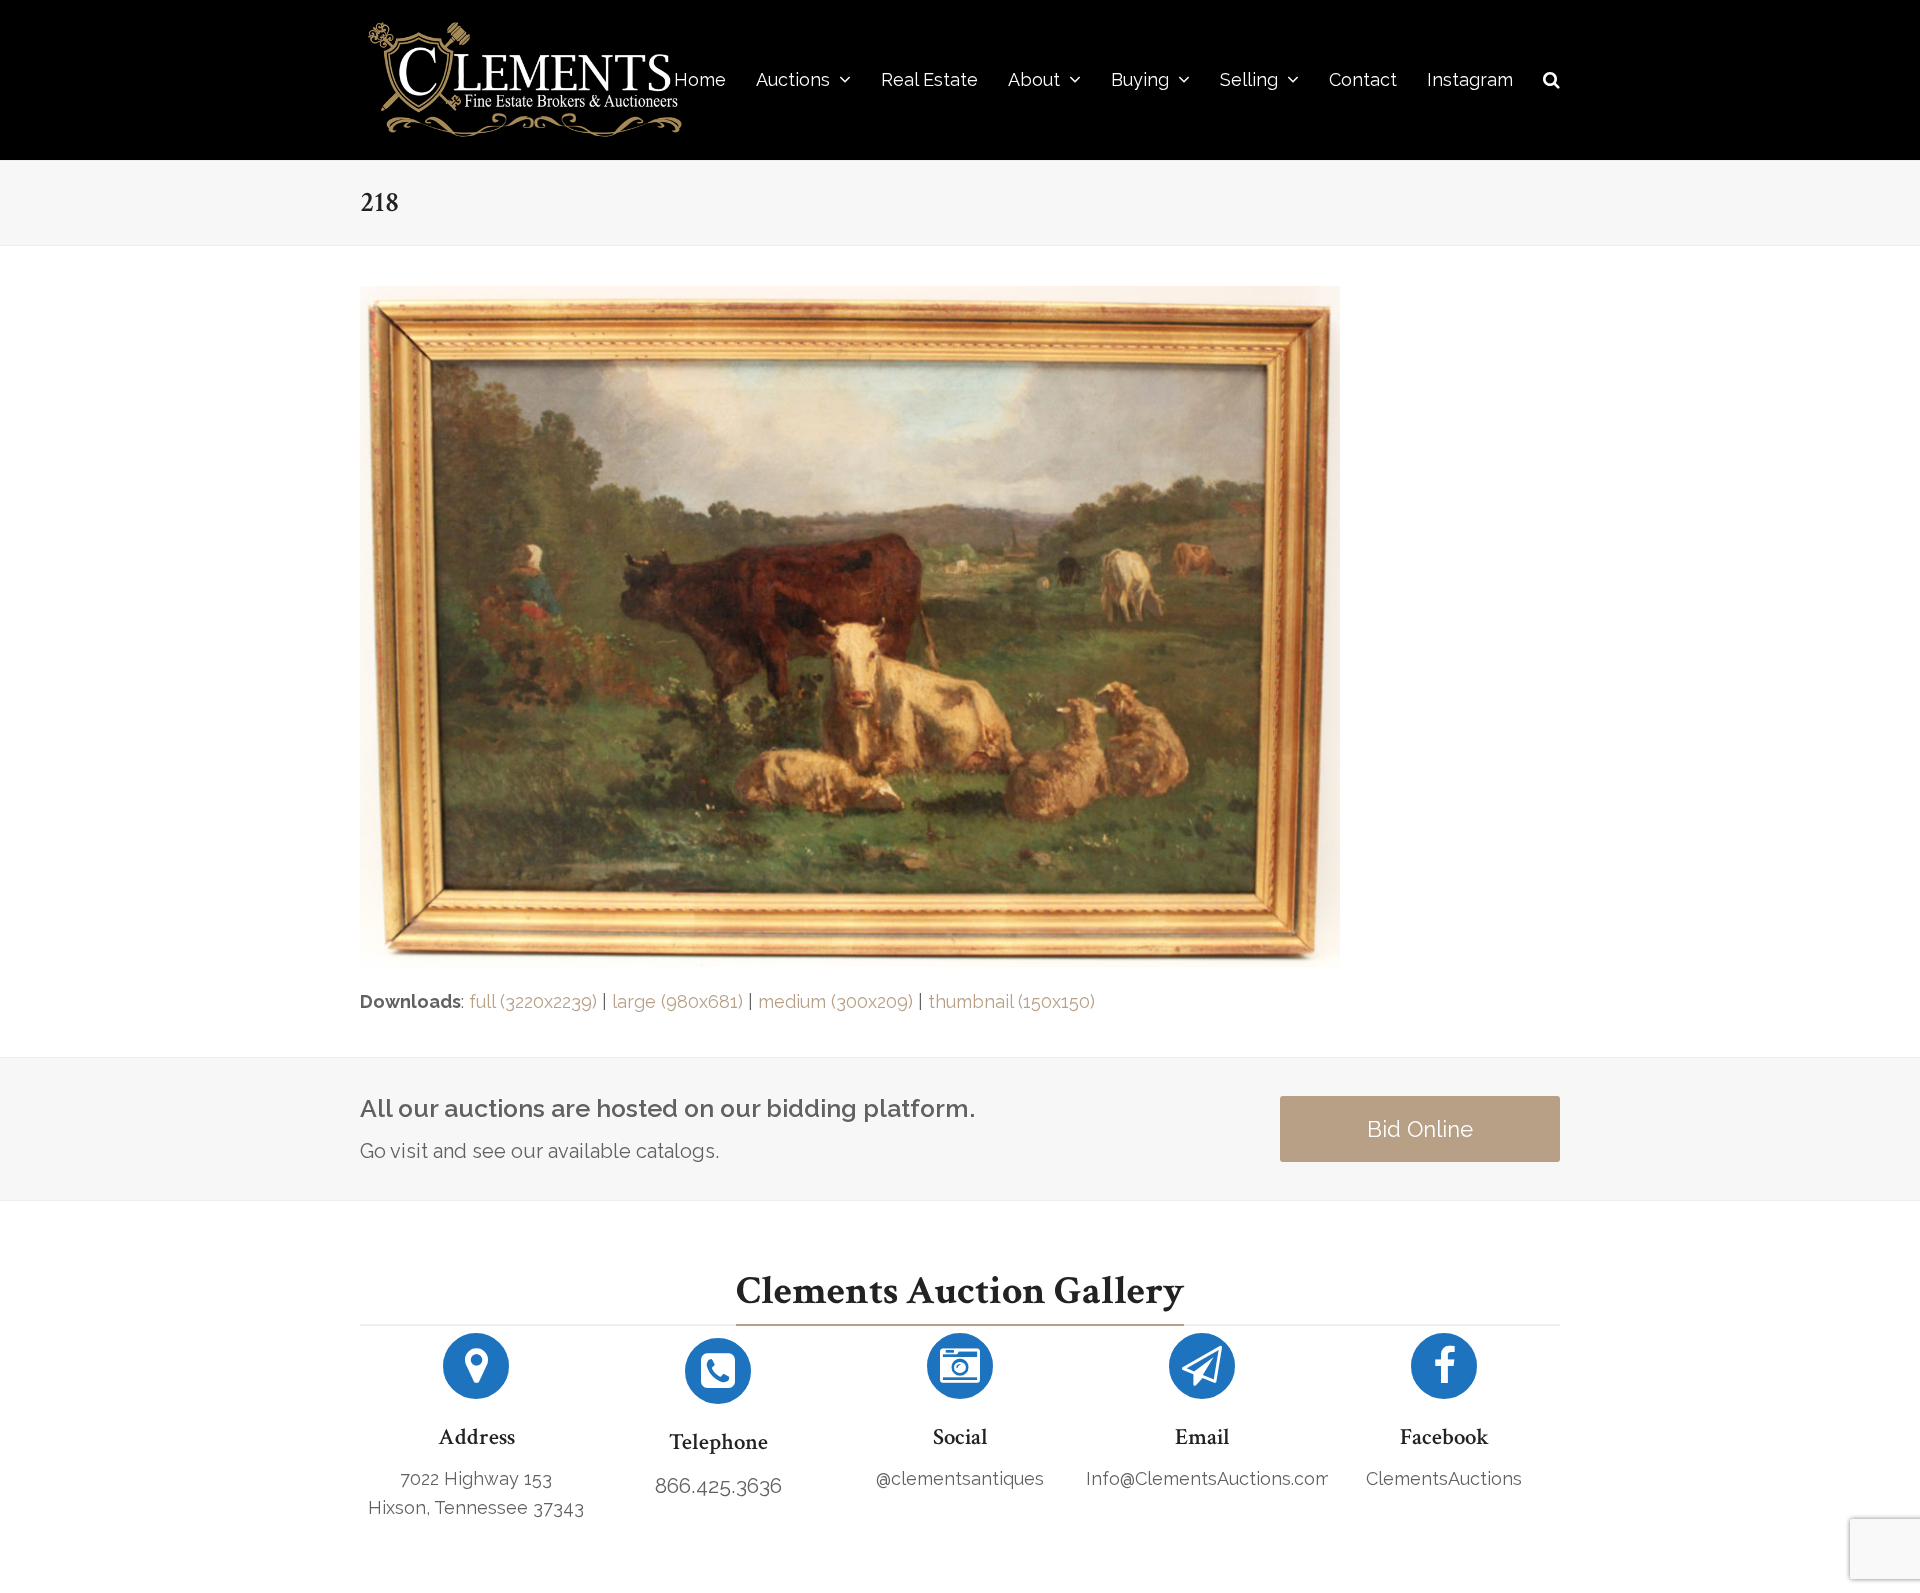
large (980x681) (677, 1001)
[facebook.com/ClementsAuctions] (1444, 1373)
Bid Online (1420, 1129)
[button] (1551, 80)
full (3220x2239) (533, 1001)
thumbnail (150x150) (1011, 1001)
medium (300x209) (835, 1001)
